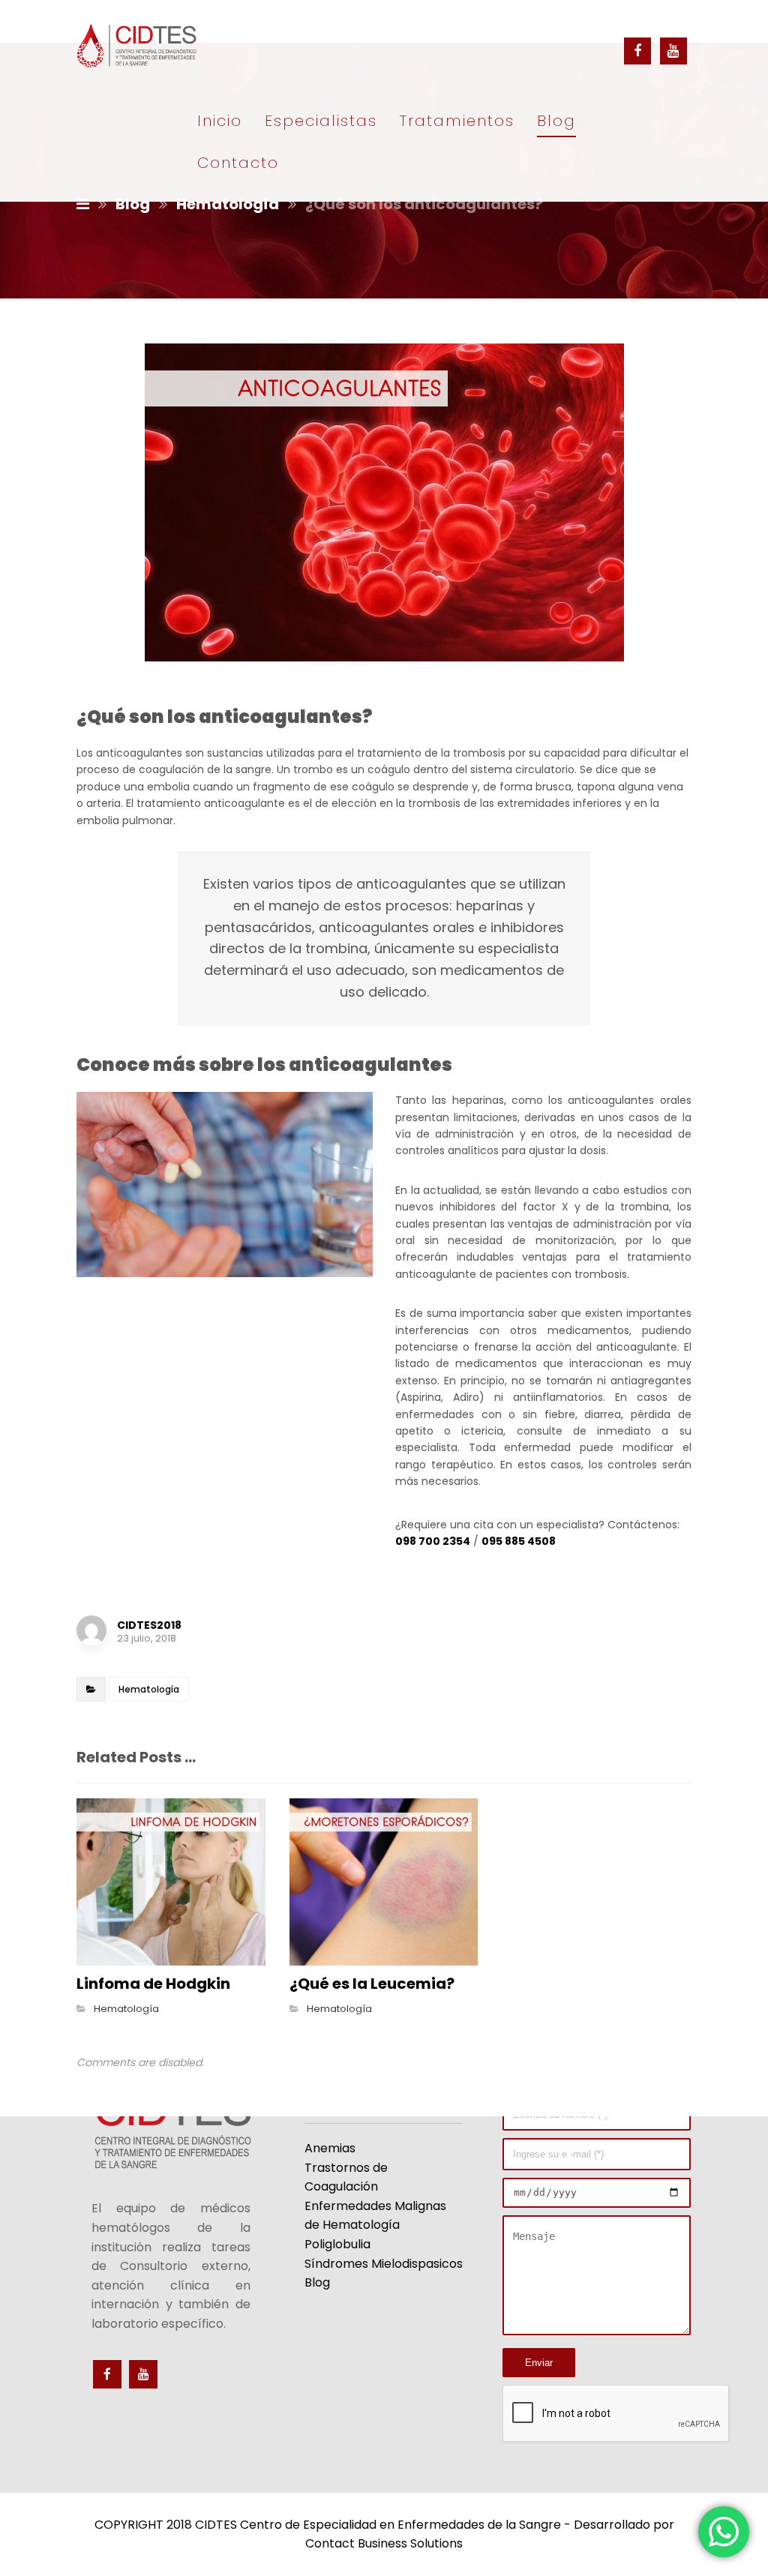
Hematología (149, 1689)
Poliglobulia (337, 2244)
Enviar (539, 2363)
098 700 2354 (433, 1541)
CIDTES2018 (149, 1625)
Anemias (330, 2148)
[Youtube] (673, 51)
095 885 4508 (519, 1541)
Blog (317, 2282)
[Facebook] (637, 51)
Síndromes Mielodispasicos (384, 2264)
